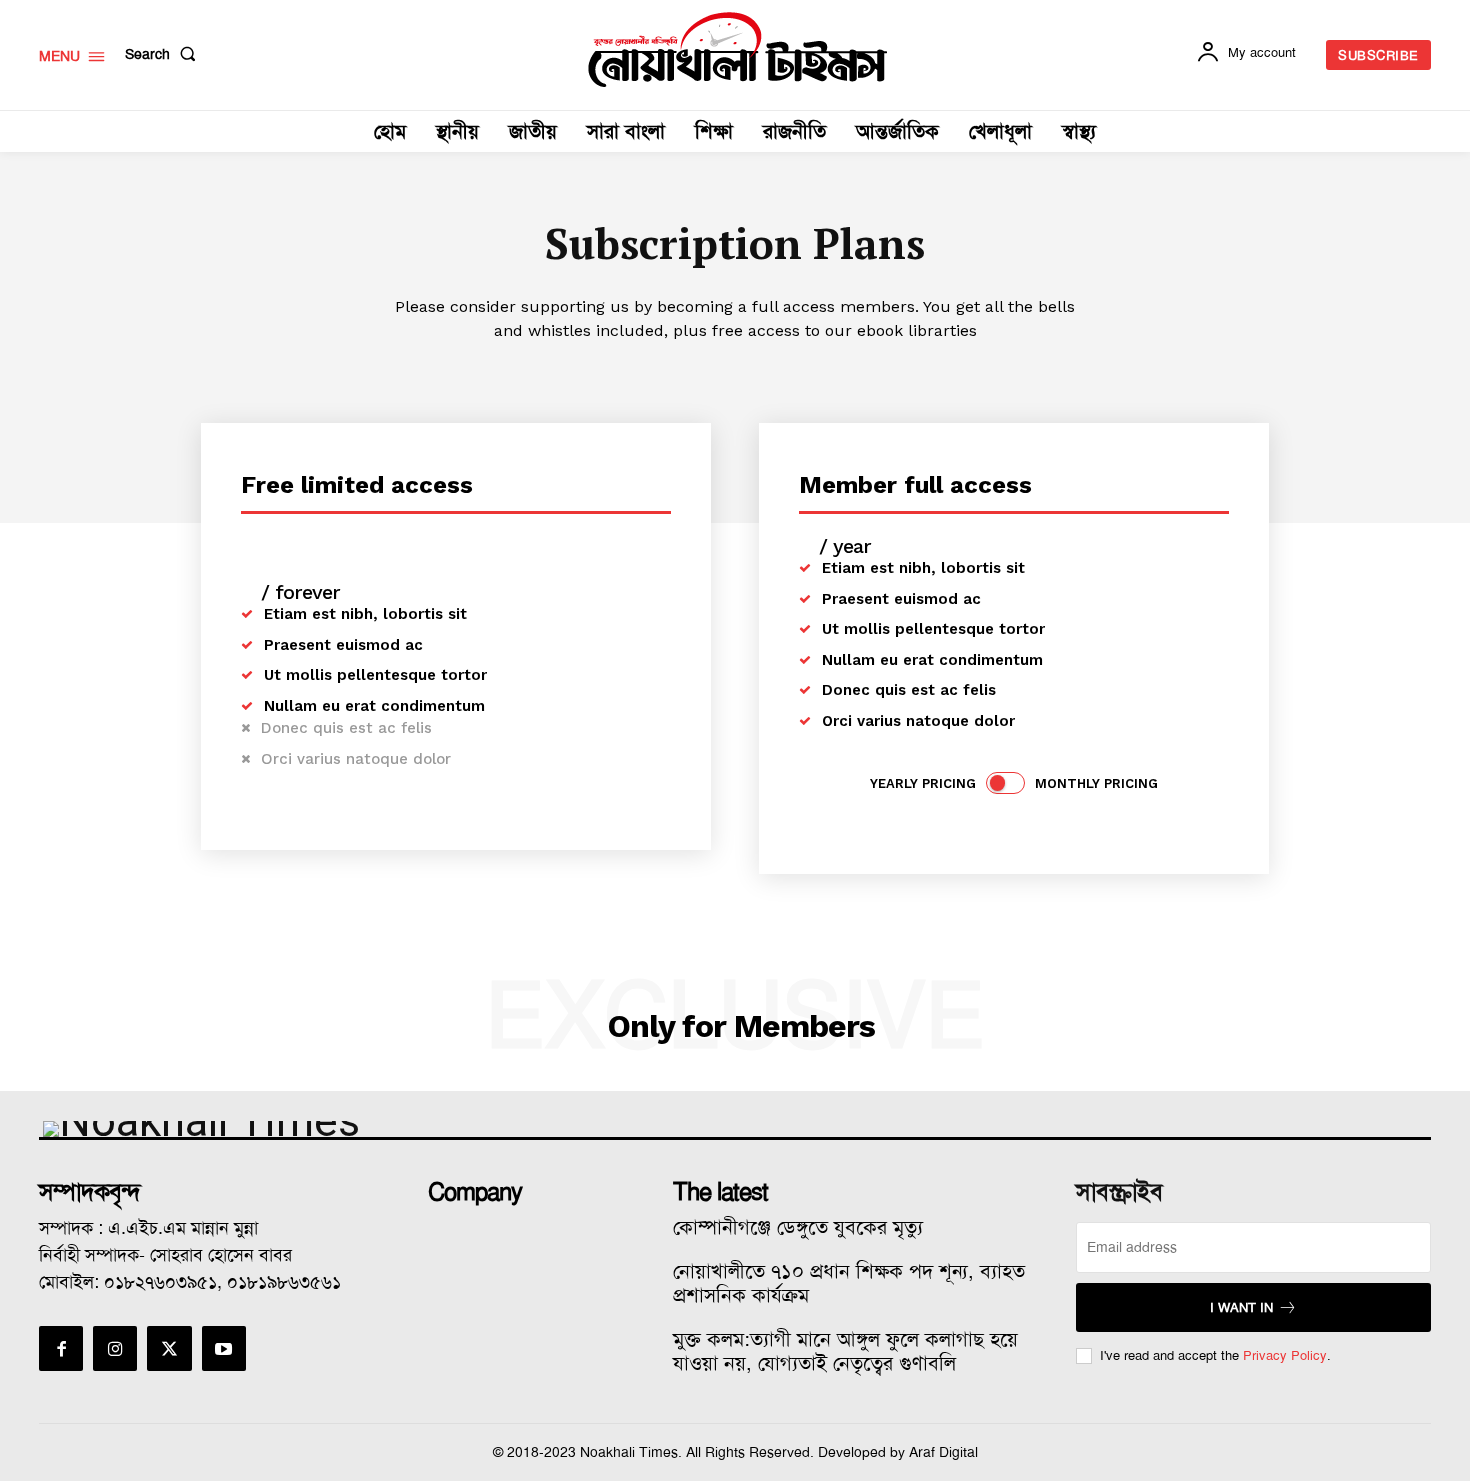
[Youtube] (224, 1348)
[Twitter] (169, 1348)
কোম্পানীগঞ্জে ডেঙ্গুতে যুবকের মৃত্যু (798, 1227)
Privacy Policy (1285, 1355)
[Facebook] (61, 1348)
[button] (164, 54)
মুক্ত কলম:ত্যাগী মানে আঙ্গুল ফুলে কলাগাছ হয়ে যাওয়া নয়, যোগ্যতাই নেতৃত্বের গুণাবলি (845, 1351)
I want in (1241, 1307)
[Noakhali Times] (738, 50)
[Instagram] (115, 1348)
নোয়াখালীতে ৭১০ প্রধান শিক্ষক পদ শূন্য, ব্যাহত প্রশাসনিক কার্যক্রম (849, 1283)
